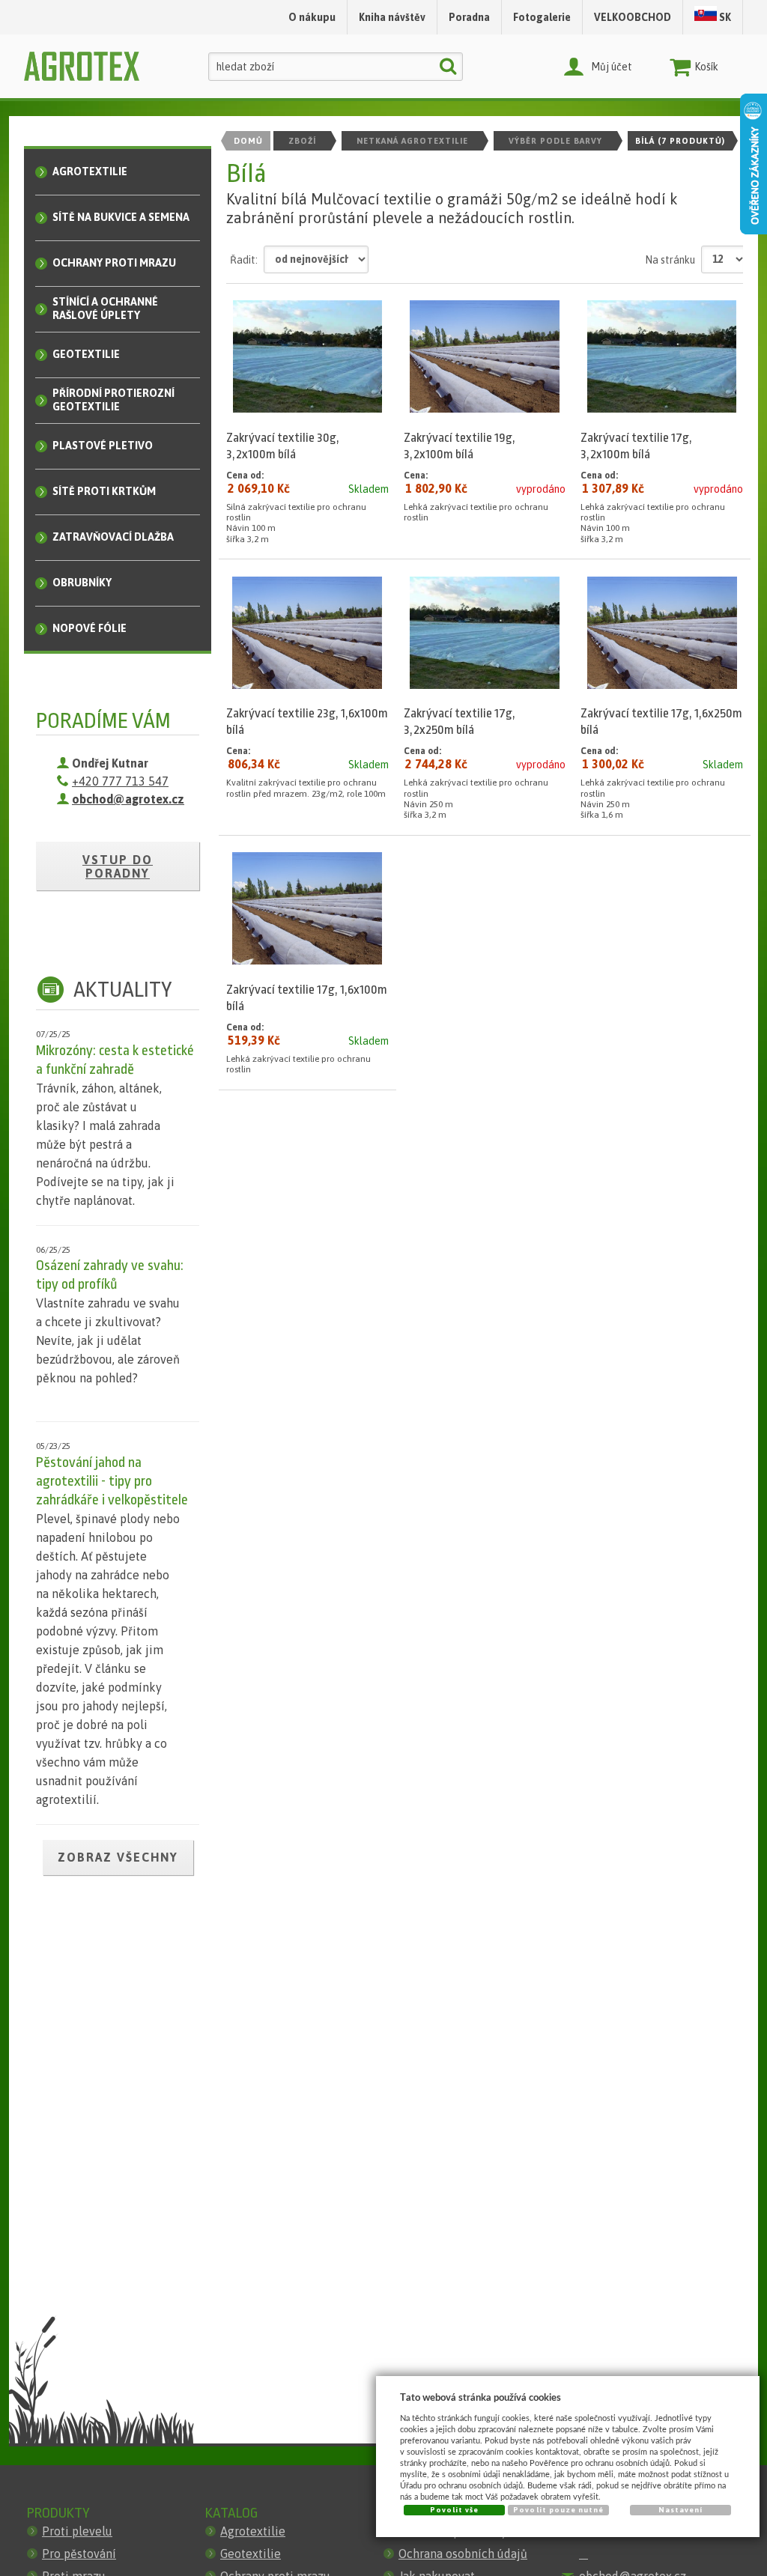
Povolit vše (454, 2510)
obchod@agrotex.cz (128, 799)
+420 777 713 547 (120, 781)
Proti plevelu (77, 2531)
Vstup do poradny (118, 866)
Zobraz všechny (118, 1857)
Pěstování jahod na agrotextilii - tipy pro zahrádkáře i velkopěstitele (112, 1481)
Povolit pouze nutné (558, 2510)
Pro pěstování (79, 2554)
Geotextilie (251, 2554)
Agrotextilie (253, 2531)
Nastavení (680, 2510)
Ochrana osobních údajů (463, 2554)
